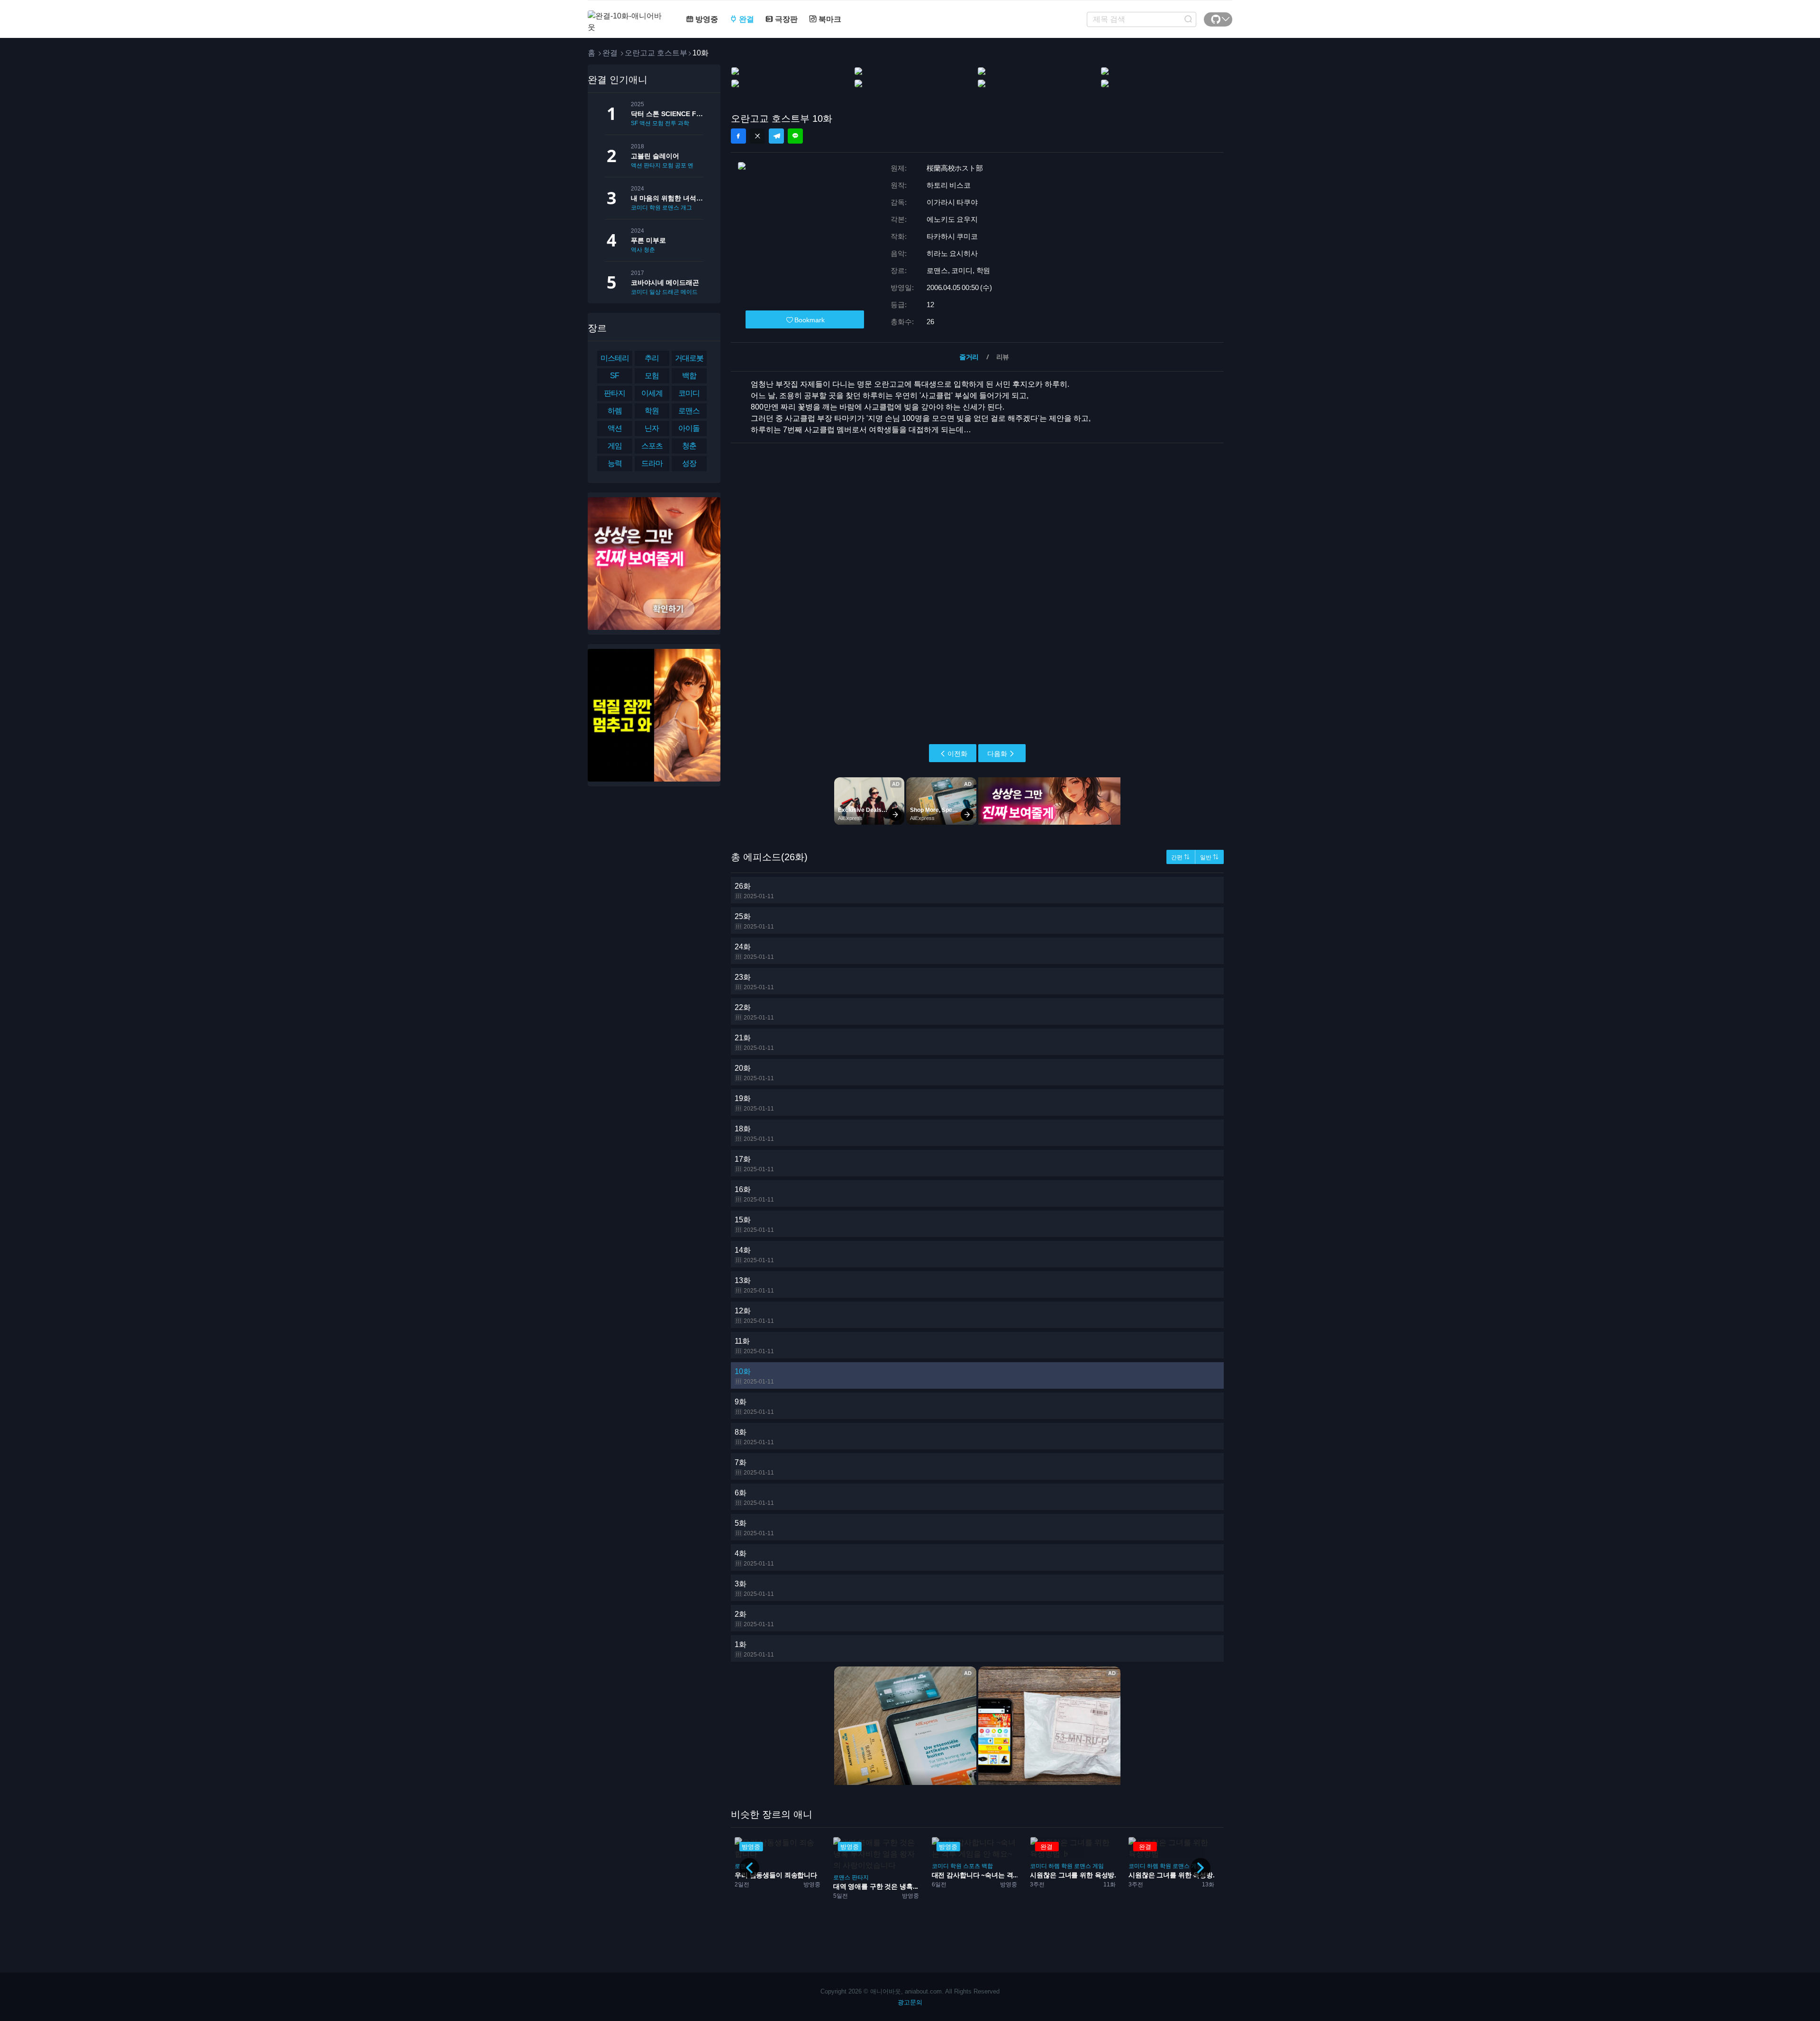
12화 (754, 1315)
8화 (754, 1437)
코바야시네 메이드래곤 (665, 282)
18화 (754, 1133)
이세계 (652, 393)
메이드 (689, 292)
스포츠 (652, 446)
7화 (754, 1467)
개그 (686, 208)
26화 (754, 891)
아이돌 (689, 428)
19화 (754, 1103)
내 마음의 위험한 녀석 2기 (667, 198)
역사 (637, 250)
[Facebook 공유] (738, 136)
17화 (754, 1164)
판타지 (652, 165)
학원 (655, 208)
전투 (671, 123)
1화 (754, 1649)
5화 (754, 1528)
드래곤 (671, 292)
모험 (658, 123)
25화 (754, 921)
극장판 (785, 19)
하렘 (615, 411)
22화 (754, 1012)
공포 (681, 165)
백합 (689, 376)
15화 (754, 1224)
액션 (645, 123)
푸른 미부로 (648, 240)
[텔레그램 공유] (776, 136)
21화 (754, 1042)
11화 (754, 1346)
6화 (754, 1498)
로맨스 (671, 208)
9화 (754, 1407)
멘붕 (693, 165)
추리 (652, 358)
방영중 (706, 19)
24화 (754, 951)
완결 (746, 19)
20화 (754, 1073)
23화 (754, 982)
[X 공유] (757, 136)
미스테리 (615, 358)
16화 (754, 1194)
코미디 (639, 208)
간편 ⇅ (1180, 857)
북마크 (829, 19)
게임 (615, 446)
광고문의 (910, 2002)
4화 (754, 1558)
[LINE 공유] (795, 136)
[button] (1201, 1868)
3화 (754, 1589)
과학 (683, 123)
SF (634, 123)
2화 (754, 1619)
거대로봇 (689, 358)
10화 (754, 1376)
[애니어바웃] (626, 16)
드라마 (652, 463)
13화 (754, 1285)
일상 (655, 292)
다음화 (997, 754)
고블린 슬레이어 (655, 156)
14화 (754, 1255)
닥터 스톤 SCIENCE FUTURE (667, 114)
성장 (689, 463)
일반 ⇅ (1209, 857)
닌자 (652, 428)
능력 (615, 463)
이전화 (957, 754)
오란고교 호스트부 (656, 53)
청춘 (649, 250)
